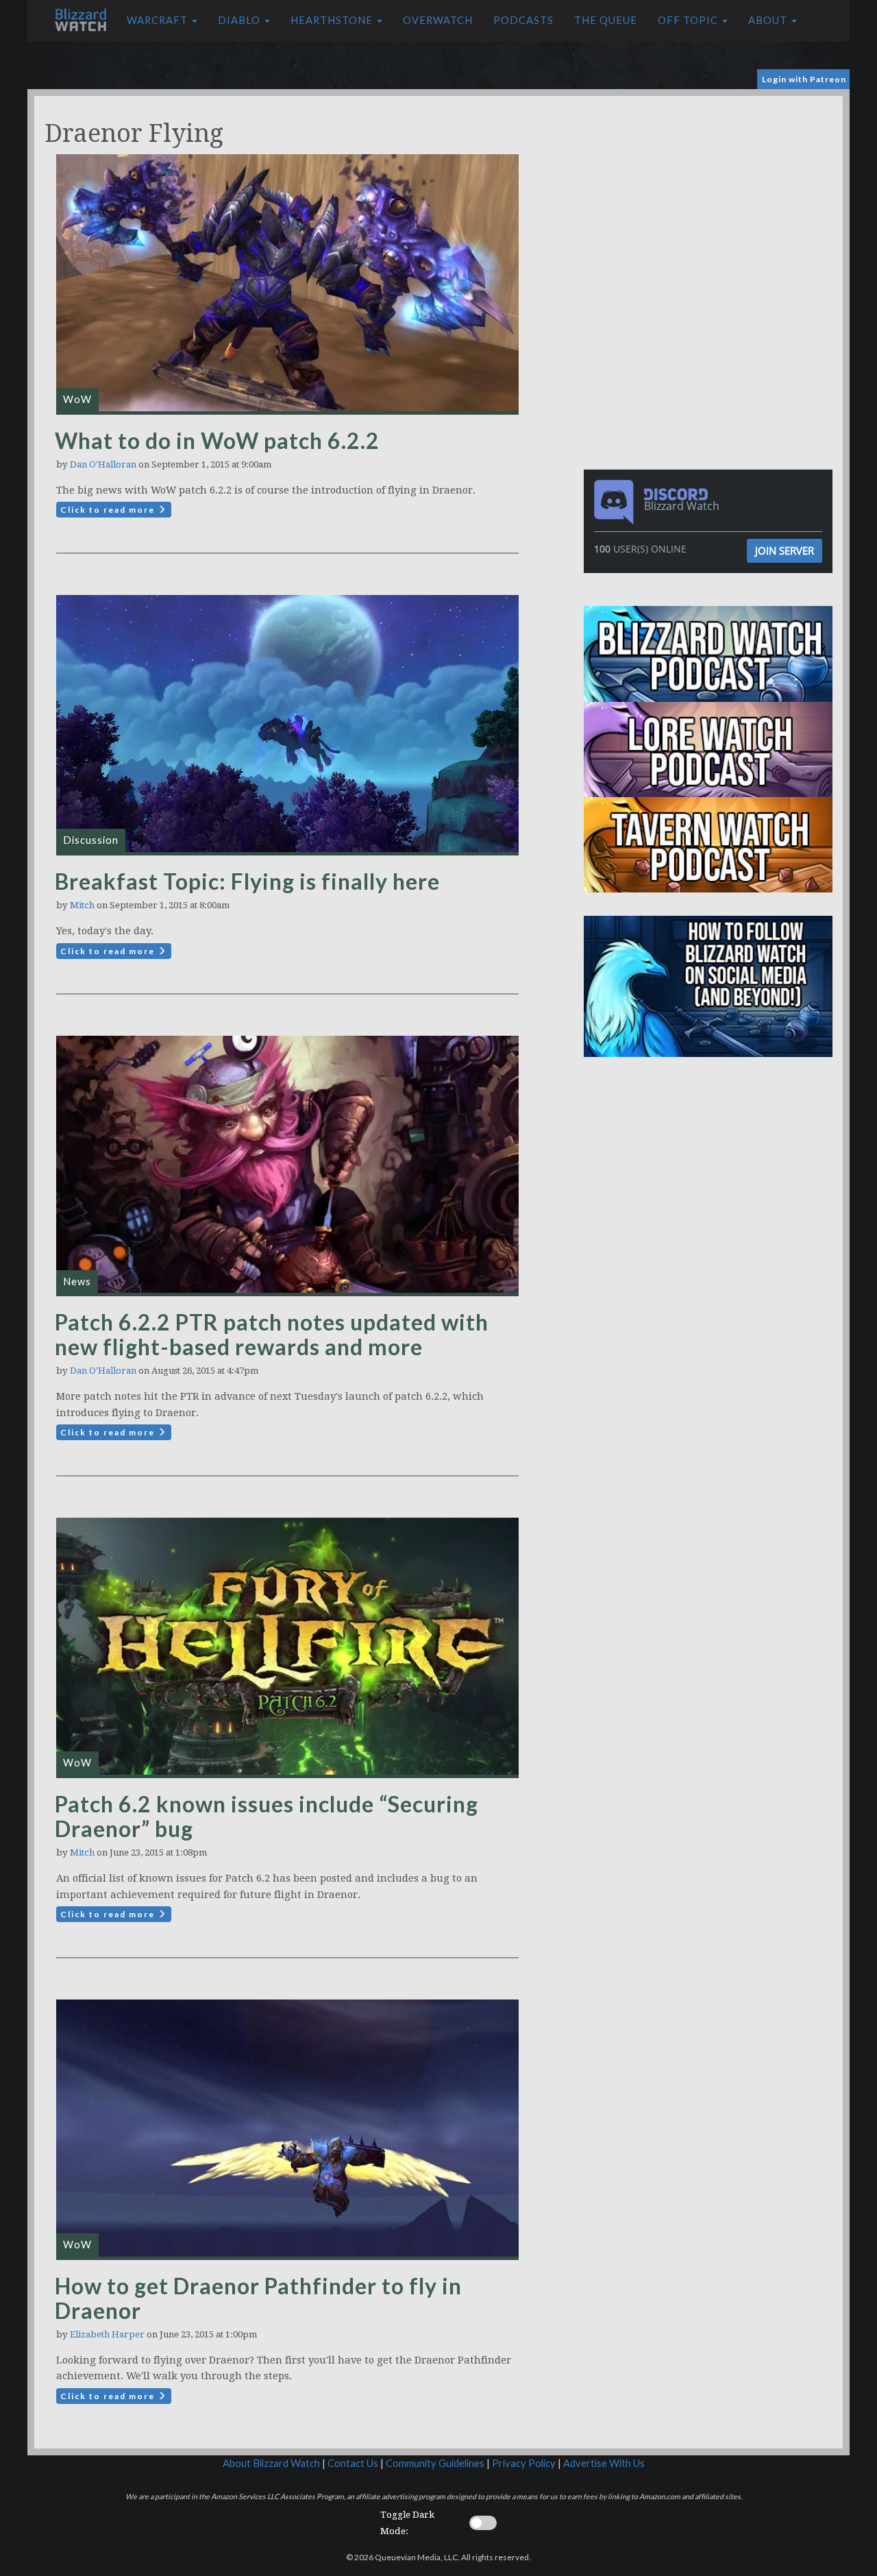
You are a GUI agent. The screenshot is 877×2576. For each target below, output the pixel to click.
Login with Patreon (804, 79)
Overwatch (438, 20)
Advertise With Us (604, 2463)
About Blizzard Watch (271, 2463)
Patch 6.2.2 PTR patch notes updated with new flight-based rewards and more (272, 1334)
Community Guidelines (435, 2463)
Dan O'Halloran (103, 464)
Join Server (785, 550)
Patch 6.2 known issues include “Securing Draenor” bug (267, 1816)
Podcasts (523, 20)
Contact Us (353, 2463)
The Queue (606, 20)
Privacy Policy (524, 2463)
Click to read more (109, 510)
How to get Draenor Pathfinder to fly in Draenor (258, 2298)
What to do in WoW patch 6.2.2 (217, 440)
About (769, 20)
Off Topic (689, 20)
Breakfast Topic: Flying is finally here (247, 881)
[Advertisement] (711, 192)
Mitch (82, 905)
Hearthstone (333, 20)
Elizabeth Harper (107, 2334)
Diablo (240, 20)
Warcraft (159, 20)
